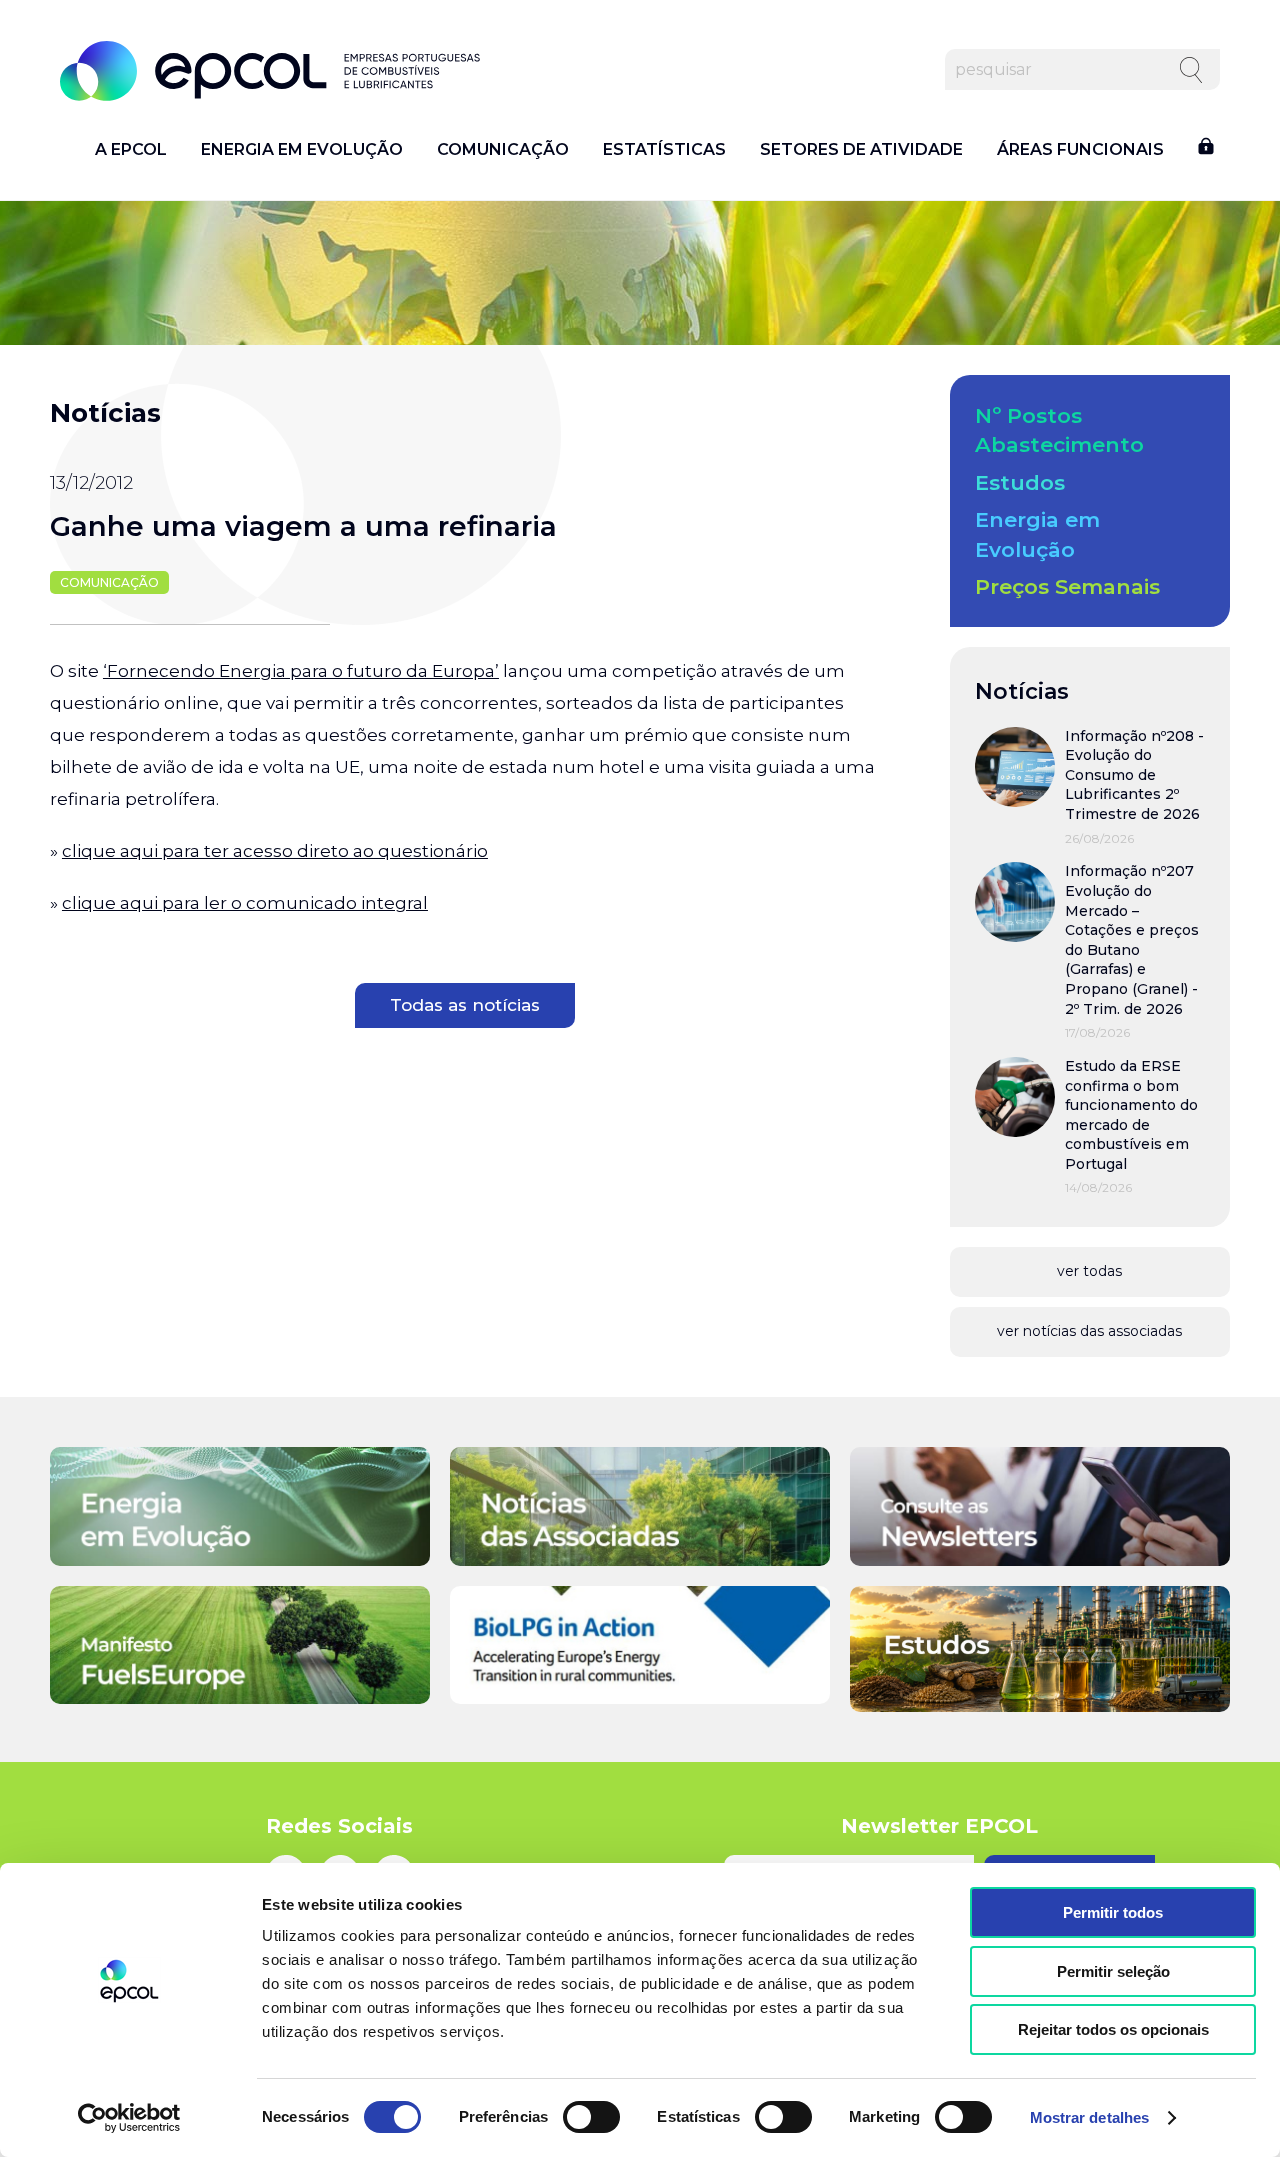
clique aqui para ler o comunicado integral (245, 903)
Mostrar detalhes (1090, 2117)
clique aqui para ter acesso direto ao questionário (275, 851)
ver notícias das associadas (1089, 1331)
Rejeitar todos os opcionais (1113, 2029)
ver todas (1089, 1271)
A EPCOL (131, 150)
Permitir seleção (1113, 1971)
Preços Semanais (1067, 586)
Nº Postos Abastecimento (1059, 430)
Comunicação (503, 150)
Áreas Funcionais (1080, 150)
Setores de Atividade (861, 150)
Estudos (1020, 482)
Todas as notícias (465, 1005)
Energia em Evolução (302, 150)
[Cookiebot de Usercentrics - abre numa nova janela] (129, 2118)
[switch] (591, 2117)
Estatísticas (664, 150)
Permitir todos (1113, 1912)
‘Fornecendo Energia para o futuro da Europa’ (301, 671)
